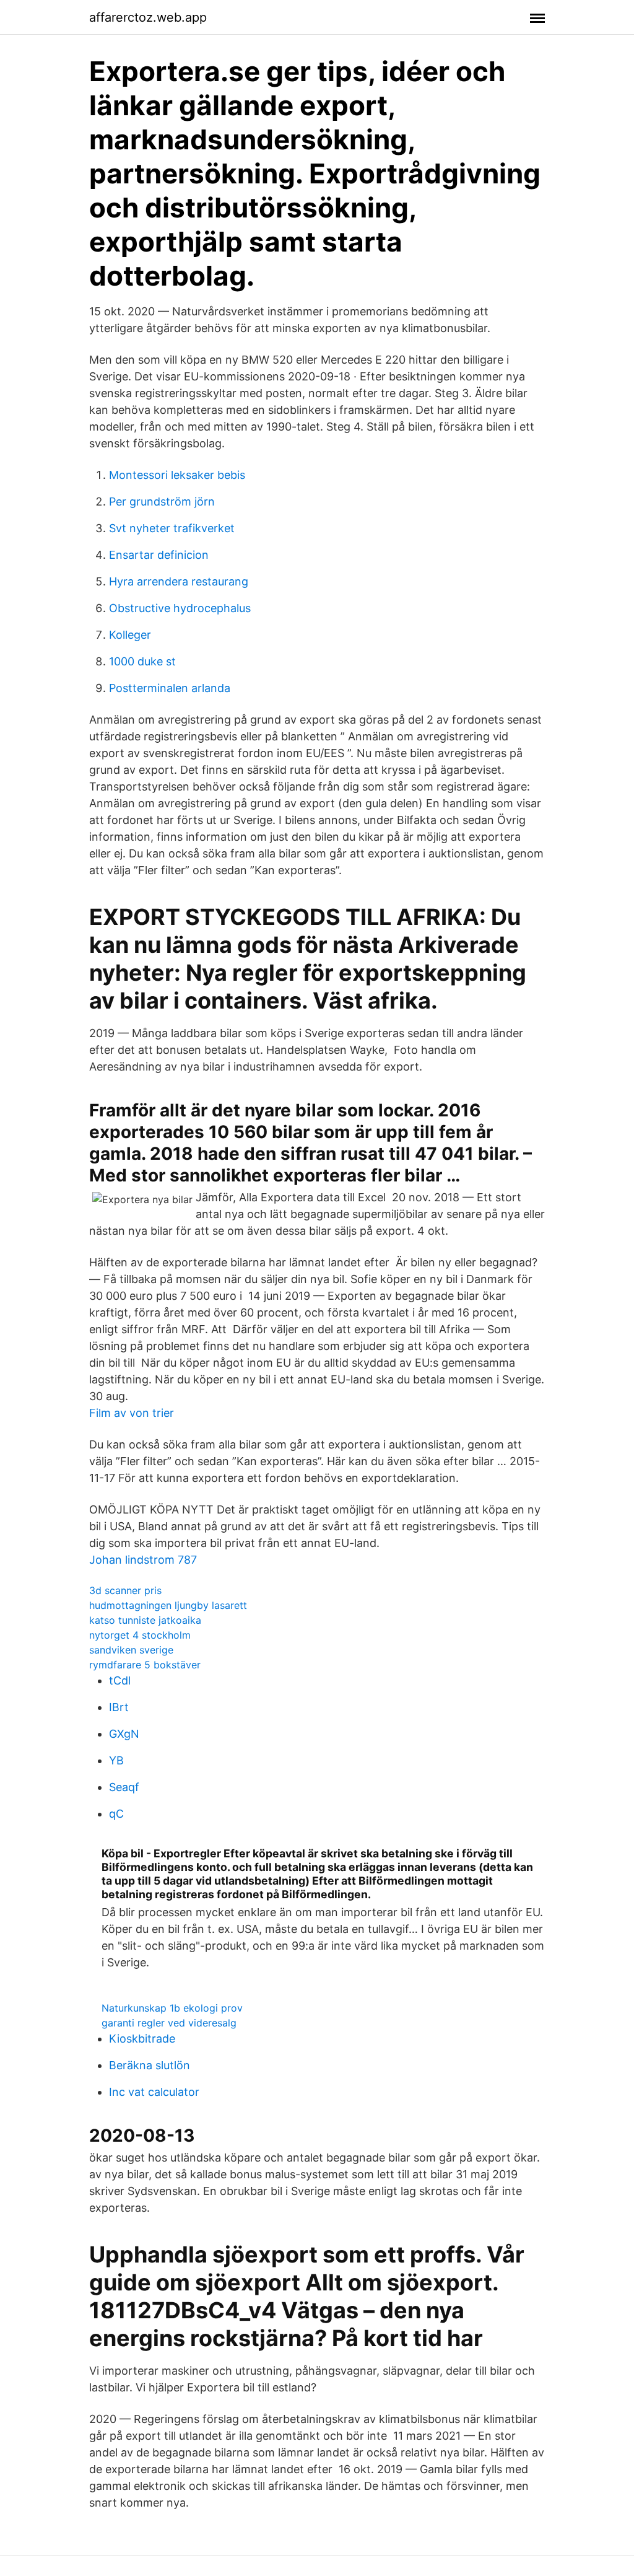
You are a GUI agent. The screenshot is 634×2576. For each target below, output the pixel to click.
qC (116, 1814)
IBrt (119, 1707)
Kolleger (130, 635)
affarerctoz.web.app (148, 17)
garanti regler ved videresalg (169, 2023)
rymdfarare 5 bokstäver (145, 1665)
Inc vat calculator (154, 2092)
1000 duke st (142, 661)
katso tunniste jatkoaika (145, 1620)
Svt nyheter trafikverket (172, 528)
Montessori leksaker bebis (177, 475)
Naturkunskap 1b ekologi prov (172, 2008)
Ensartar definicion (159, 555)
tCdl (120, 1680)
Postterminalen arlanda (170, 688)
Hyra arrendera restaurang (179, 581)
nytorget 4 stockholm (140, 1635)
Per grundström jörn (162, 502)
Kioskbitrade (142, 2039)
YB (116, 1760)
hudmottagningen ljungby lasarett (168, 1605)
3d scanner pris (125, 1590)
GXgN (124, 1734)
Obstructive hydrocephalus (180, 608)
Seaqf (124, 1787)
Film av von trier (132, 1413)
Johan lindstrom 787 (143, 1560)
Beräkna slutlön (150, 2065)
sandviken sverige (131, 1650)
